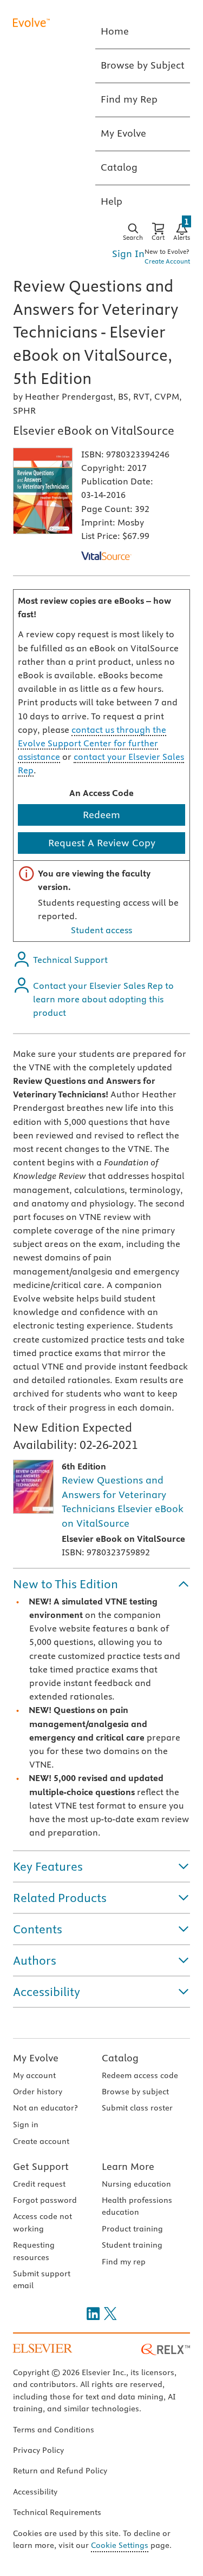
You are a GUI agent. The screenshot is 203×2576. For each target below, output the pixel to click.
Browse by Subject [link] (143, 65)
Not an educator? (45, 2108)
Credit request (39, 2184)
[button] (101, 1584)
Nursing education (136, 2184)
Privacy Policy (38, 2450)
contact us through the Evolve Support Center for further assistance (92, 743)
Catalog (120, 2058)
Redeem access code (140, 2075)
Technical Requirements (57, 2512)
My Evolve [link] (123, 133)
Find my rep (124, 2262)
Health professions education (137, 2206)
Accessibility (35, 2492)
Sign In (128, 254)
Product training (132, 2229)
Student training (132, 2245)
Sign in (26, 2125)
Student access (101, 930)
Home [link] (115, 31)
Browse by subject (135, 2092)
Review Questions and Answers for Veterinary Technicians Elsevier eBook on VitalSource (123, 1502)
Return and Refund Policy (60, 2471)
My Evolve (36, 2058)
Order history (38, 2092)
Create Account (167, 261)
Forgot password (45, 2200)
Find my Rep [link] (129, 99)
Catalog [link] (119, 167)
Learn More (128, 2166)
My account (34, 2075)
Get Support (41, 2166)
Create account (41, 2141)
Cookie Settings (120, 2545)
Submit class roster (137, 2108)
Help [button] (112, 201)
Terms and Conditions (54, 2430)
